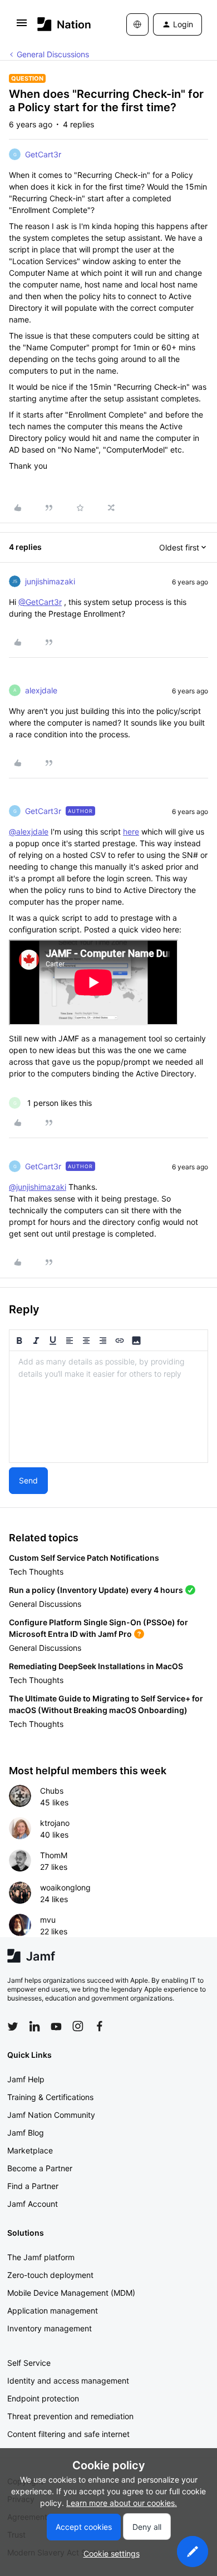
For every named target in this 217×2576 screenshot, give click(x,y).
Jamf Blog (26, 2133)
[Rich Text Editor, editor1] (108, 1407)
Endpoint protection (43, 2398)
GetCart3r (43, 154)
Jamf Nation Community (51, 2115)
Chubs (52, 1791)
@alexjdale (29, 832)
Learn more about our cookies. (122, 2503)
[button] (22, 26)
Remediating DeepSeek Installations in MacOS (96, 1666)
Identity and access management (68, 2381)
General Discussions (53, 54)
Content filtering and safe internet (68, 2434)
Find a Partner (33, 2186)
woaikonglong (65, 1887)
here (131, 832)
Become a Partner (40, 2168)
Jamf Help (26, 2079)
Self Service (29, 2363)
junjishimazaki (50, 581)
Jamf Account (33, 2204)
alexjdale (41, 690)
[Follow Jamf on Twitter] (13, 2027)
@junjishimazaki (38, 1187)
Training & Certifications (50, 2097)
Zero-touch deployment (50, 2275)
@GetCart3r (40, 602)
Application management (53, 2311)
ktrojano (55, 1823)
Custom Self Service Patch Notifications (84, 1558)
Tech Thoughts (36, 1572)
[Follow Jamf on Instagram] (78, 2026)
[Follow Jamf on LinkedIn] (34, 2026)
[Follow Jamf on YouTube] (56, 2026)
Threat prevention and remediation (70, 2416)
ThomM (54, 1855)
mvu (48, 1920)
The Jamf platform (41, 2257)
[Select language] (137, 24)
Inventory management (50, 2328)
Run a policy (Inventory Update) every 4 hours (96, 1590)
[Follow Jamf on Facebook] (100, 2026)
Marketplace (30, 2150)
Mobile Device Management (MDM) (71, 2293)
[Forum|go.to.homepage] (64, 24)
